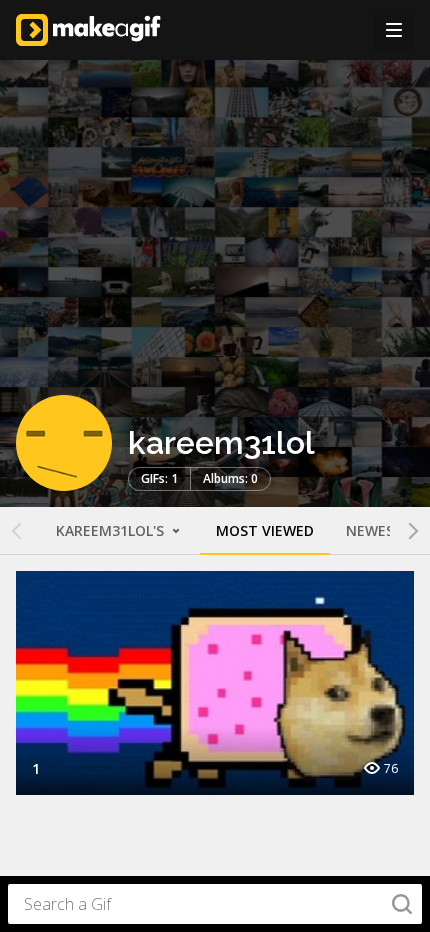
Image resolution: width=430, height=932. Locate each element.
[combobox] (215, 904)
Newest (375, 530)
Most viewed (265, 530)
